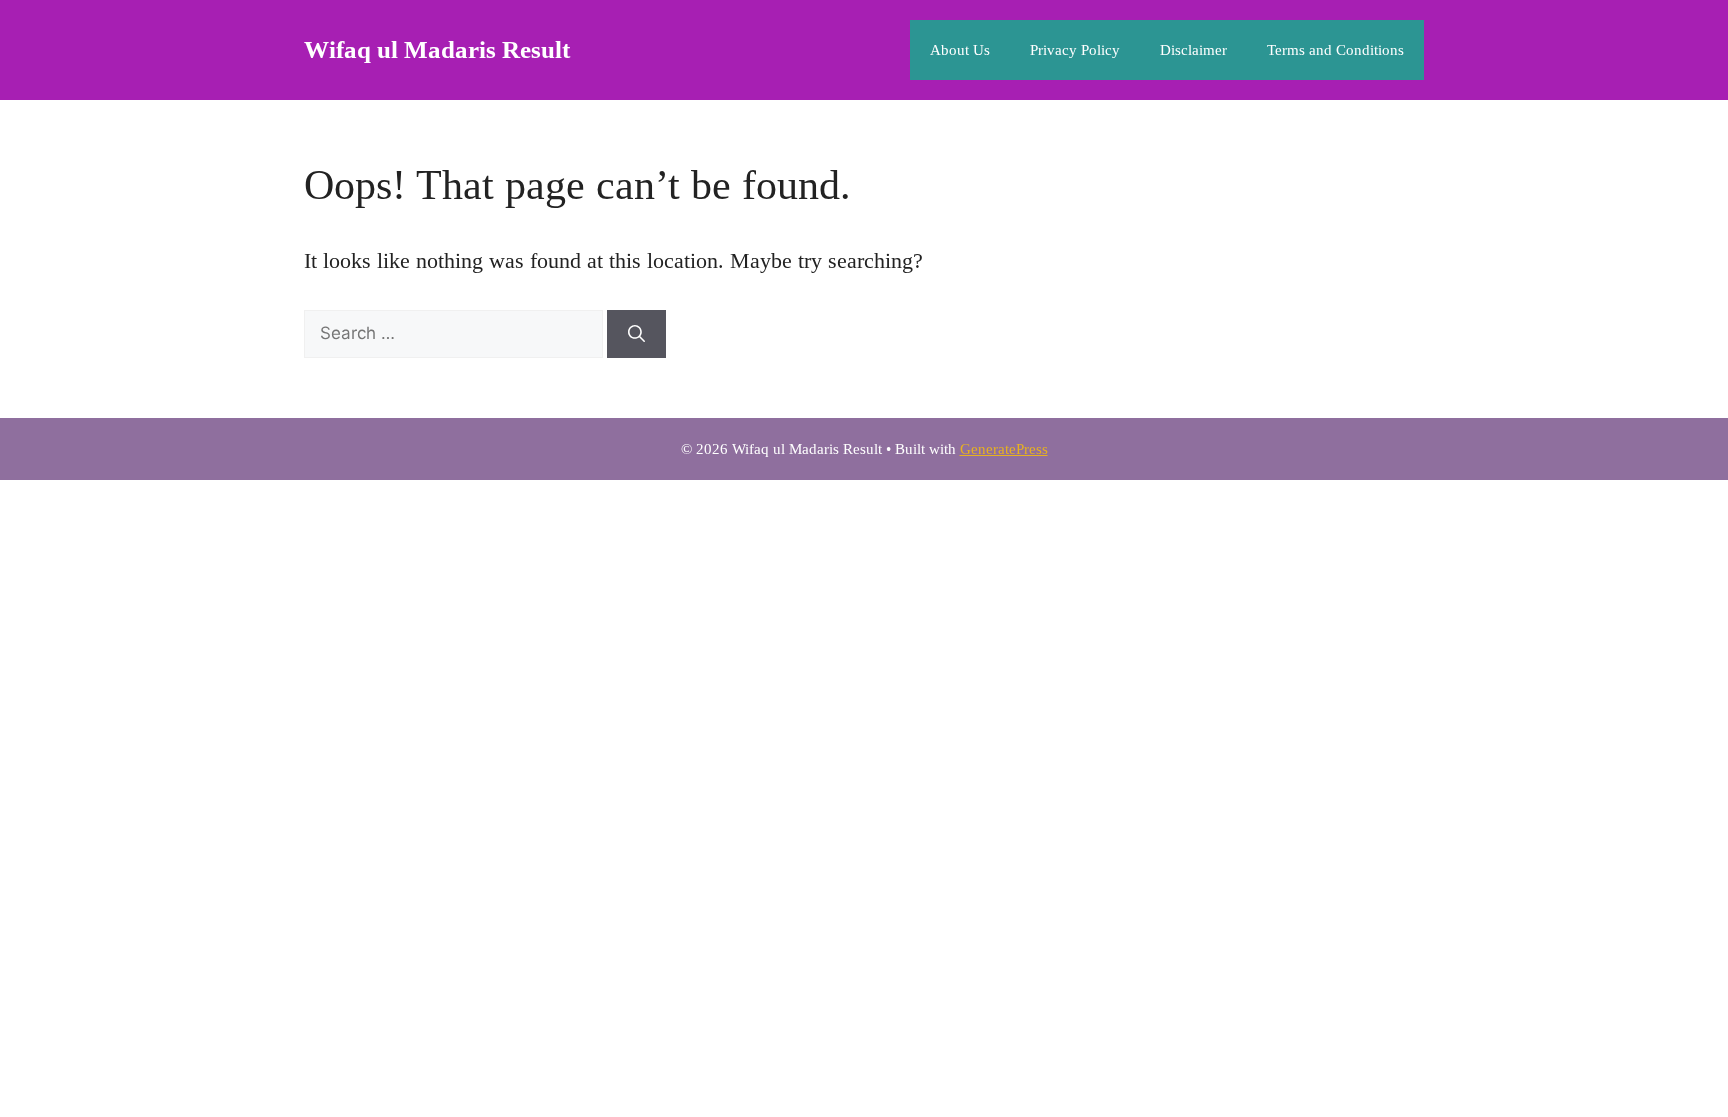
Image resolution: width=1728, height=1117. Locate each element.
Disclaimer (1193, 50)
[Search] (636, 334)
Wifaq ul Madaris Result (437, 49)
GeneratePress (1004, 449)
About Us (960, 50)
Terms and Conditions (1335, 50)
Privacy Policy (1075, 50)
